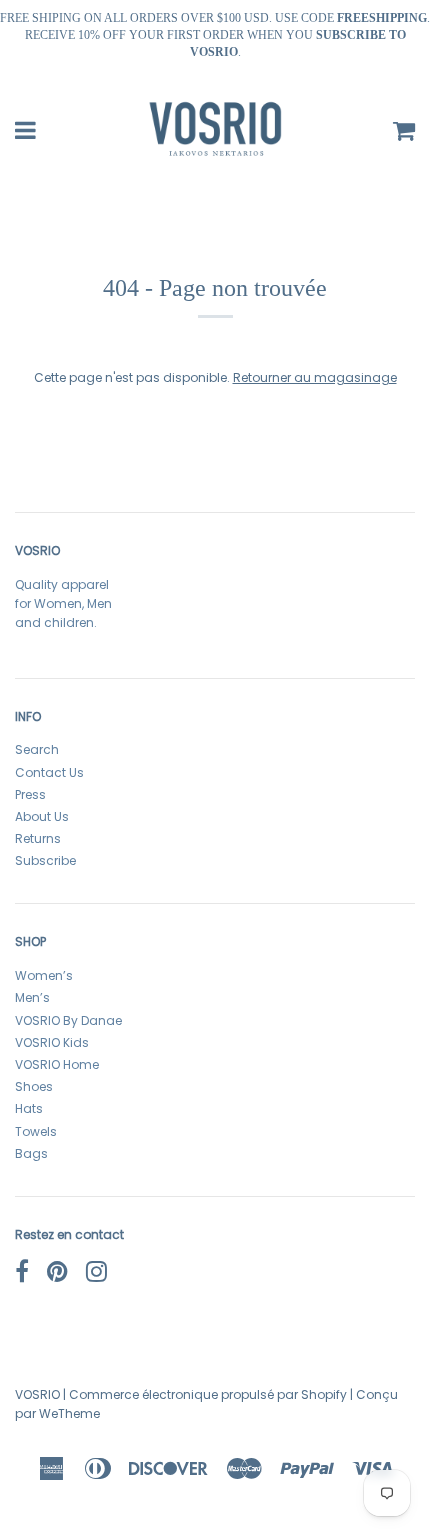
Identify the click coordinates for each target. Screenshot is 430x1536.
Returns (38, 838)
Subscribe (45, 860)
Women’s (44, 975)
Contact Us (49, 772)
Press (30, 794)
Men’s (32, 997)
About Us (42, 816)
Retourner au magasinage (315, 377)
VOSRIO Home (57, 1064)
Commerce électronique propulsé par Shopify (208, 1394)
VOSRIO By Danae (68, 1020)
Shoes (34, 1086)
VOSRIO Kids (52, 1042)
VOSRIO (37, 1394)
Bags (31, 1153)
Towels (36, 1131)
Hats (29, 1108)
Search (37, 749)
